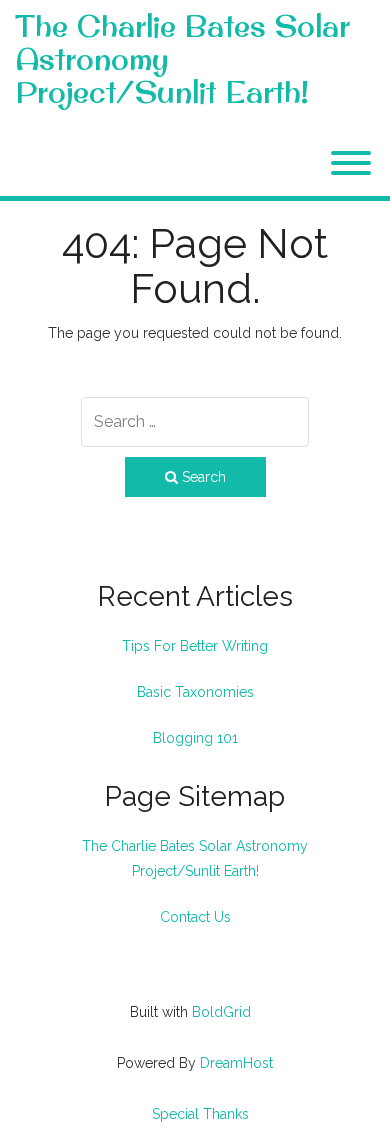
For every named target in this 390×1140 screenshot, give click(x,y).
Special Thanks (200, 1114)
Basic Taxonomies (195, 692)
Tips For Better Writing (195, 646)
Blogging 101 (195, 738)
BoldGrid (221, 1012)
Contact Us (195, 917)
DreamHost (236, 1063)
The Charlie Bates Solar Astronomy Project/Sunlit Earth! (182, 59)
